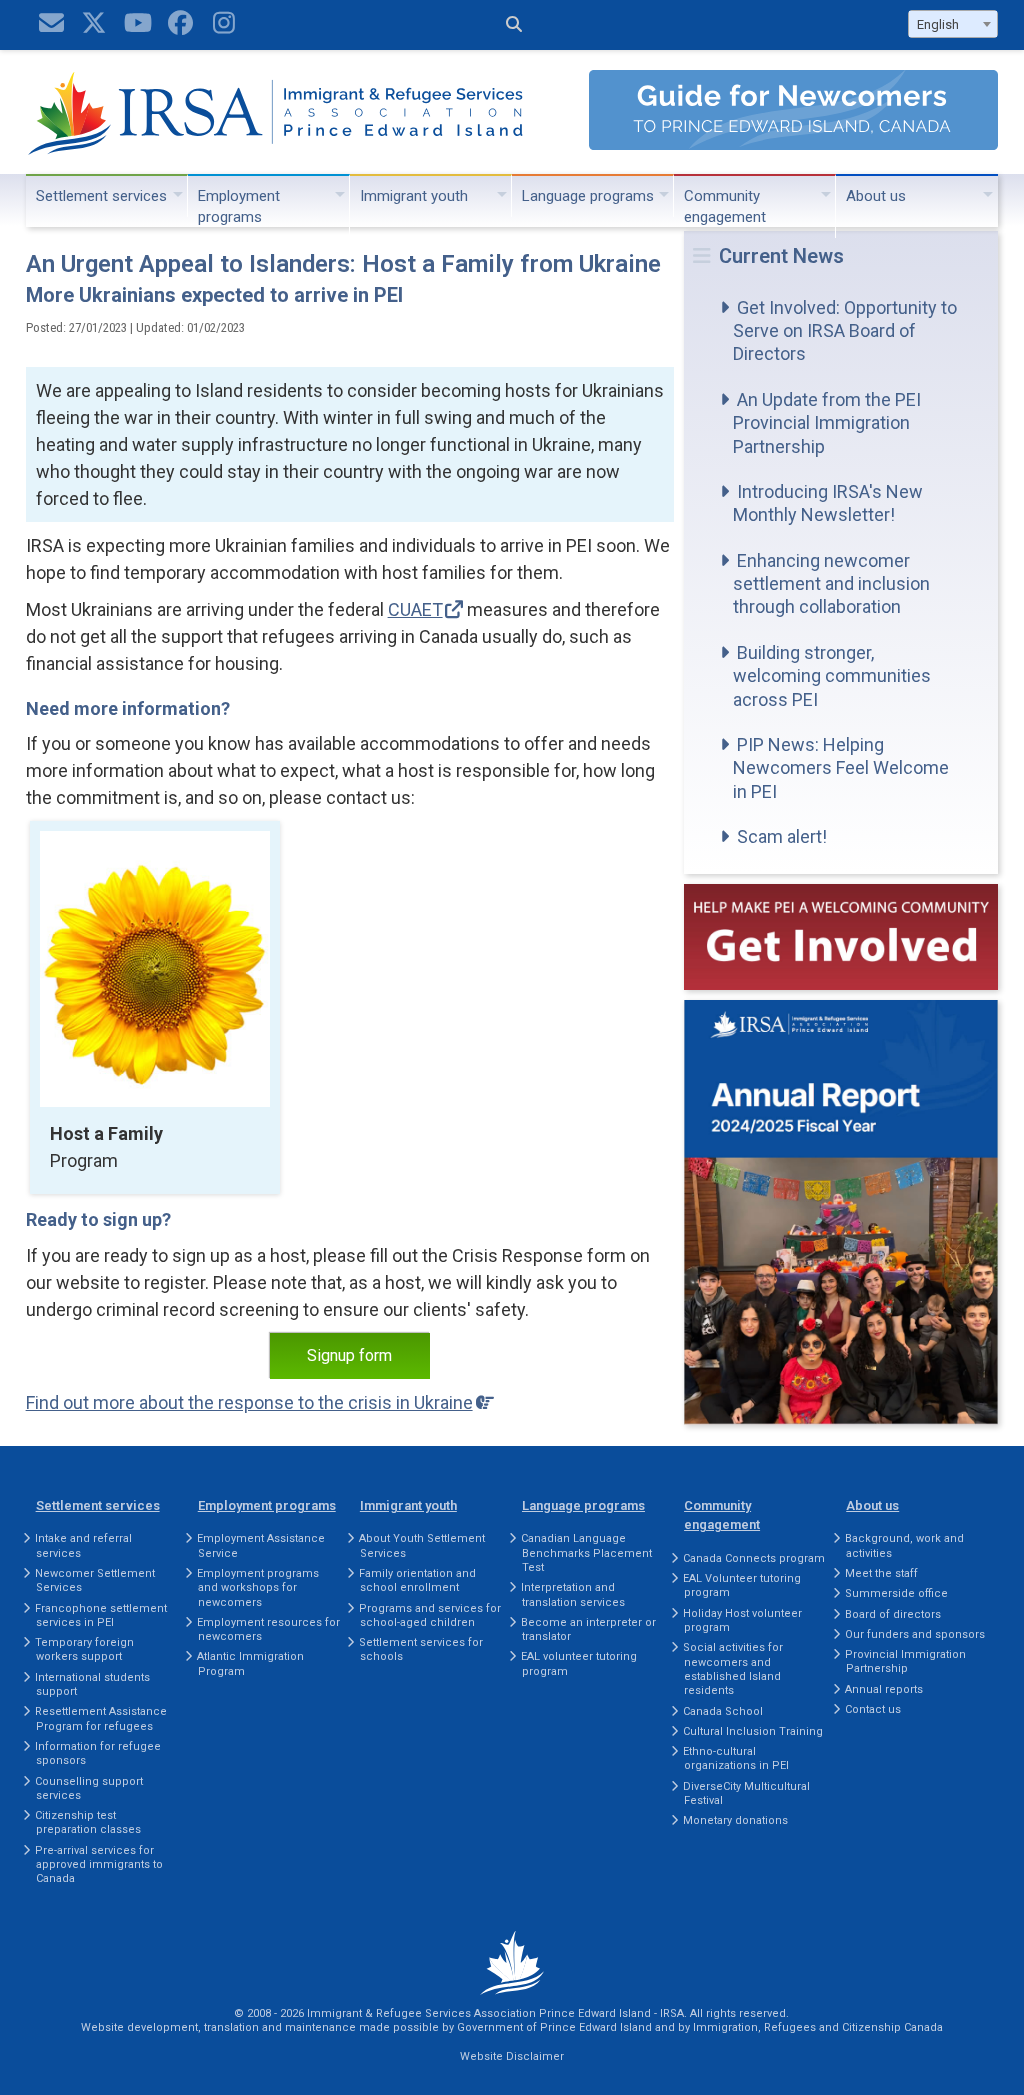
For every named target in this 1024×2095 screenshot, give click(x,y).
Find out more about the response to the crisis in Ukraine (249, 1402)
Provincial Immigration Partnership (905, 1661)
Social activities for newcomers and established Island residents (733, 1669)
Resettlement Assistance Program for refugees (101, 1718)
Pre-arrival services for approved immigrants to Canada (99, 1865)
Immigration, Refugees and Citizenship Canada (818, 2027)
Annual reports (884, 1689)
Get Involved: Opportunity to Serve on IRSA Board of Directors (845, 331)
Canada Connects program (754, 1558)
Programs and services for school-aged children (430, 1615)
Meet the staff (881, 1573)
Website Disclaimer (512, 2056)
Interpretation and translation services (573, 1594)
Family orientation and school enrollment (417, 1580)
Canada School (723, 1711)
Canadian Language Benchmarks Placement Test (586, 1553)
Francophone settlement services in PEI (101, 1615)
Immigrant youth (414, 196)
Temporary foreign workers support (84, 1649)
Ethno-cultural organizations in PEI (736, 1758)
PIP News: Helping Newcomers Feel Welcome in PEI (841, 768)
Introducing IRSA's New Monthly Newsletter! (828, 503)
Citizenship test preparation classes (88, 1822)
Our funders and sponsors (915, 1634)
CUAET (415, 609)
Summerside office (896, 1593)
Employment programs (239, 206)
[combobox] (953, 24)
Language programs (588, 196)
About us (876, 196)
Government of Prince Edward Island (554, 2027)
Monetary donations (735, 1820)
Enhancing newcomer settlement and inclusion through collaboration (831, 584)
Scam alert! (782, 836)
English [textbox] (938, 24)
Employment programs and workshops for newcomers (258, 1588)
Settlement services (101, 196)
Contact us (873, 1709)
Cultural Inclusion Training (753, 1731)
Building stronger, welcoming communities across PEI (832, 676)
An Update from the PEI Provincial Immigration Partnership (827, 423)
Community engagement (725, 206)
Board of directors (893, 1614)
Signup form (349, 1355)
